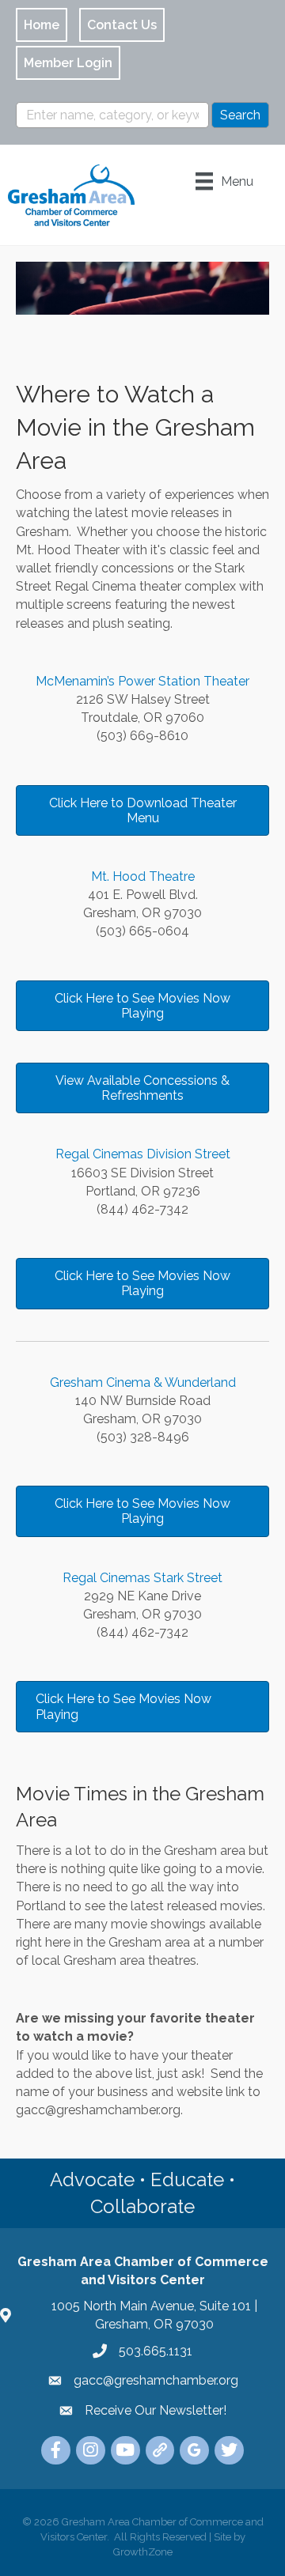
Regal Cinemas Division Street (143, 1154)
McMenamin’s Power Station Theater (142, 681)
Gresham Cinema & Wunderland (143, 1382)
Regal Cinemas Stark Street (142, 1578)
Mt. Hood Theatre (143, 876)
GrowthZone (143, 2552)
